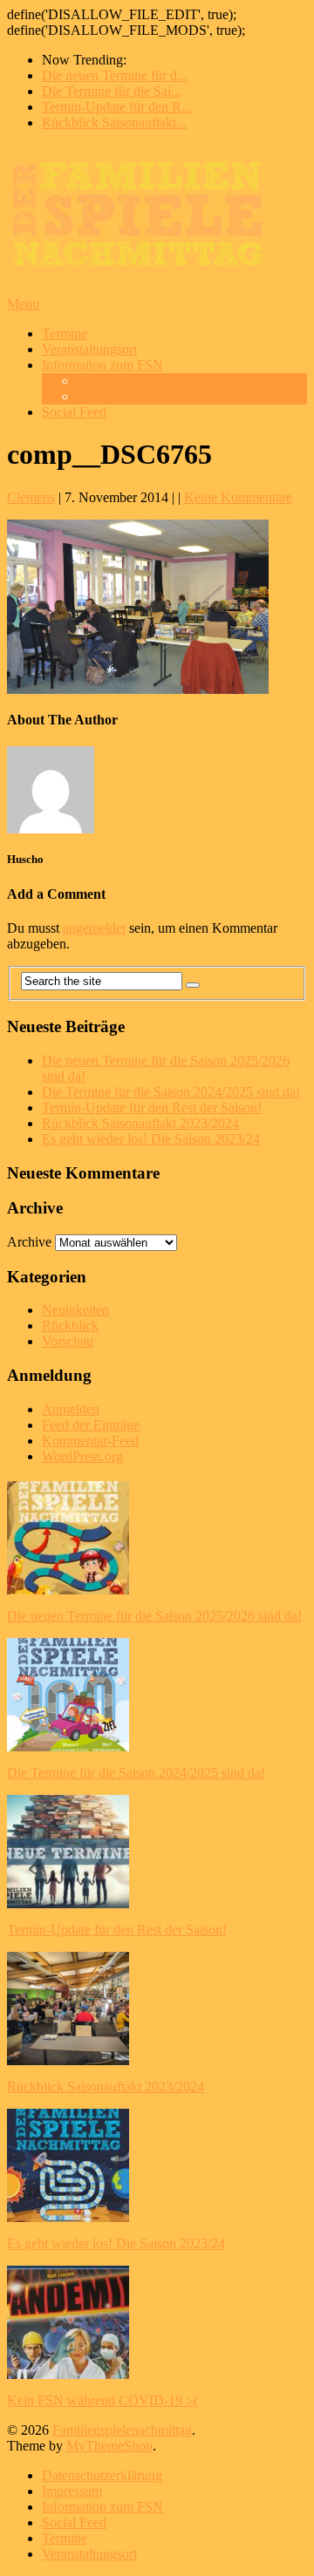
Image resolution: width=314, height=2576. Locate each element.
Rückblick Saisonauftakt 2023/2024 (140, 1123)
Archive (29, 1242)
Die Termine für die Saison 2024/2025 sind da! (171, 1092)
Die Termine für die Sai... (112, 91)
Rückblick (70, 1325)
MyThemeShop (109, 2446)
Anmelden (71, 1409)
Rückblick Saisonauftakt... (114, 122)
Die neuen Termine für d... (115, 75)
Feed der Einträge (91, 1425)
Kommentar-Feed (90, 1441)
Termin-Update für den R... (117, 107)
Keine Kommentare (238, 497)
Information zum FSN (102, 365)
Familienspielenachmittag (122, 2430)
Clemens (31, 497)
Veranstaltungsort (89, 349)
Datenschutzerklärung (137, 381)
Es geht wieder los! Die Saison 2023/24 (151, 1139)
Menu (23, 304)
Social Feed (74, 412)
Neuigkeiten (75, 1310)
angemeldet (94, 928)
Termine (65, 333)
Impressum (107, 396)
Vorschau (68, 1341)
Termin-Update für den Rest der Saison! (152, 1108)
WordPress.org (82, 1456)
